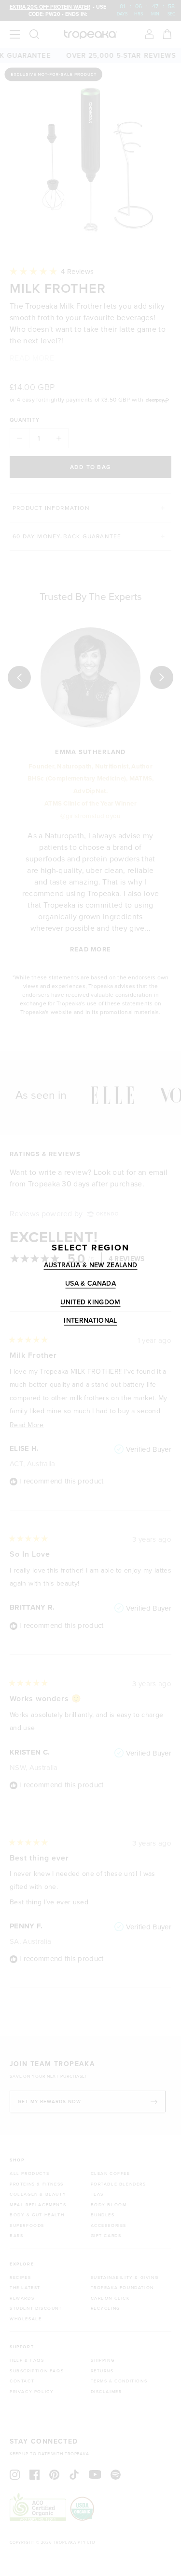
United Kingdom (90, 1302)
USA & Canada (90, 1284)
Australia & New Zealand (90, 1265)
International (90, 1321)
